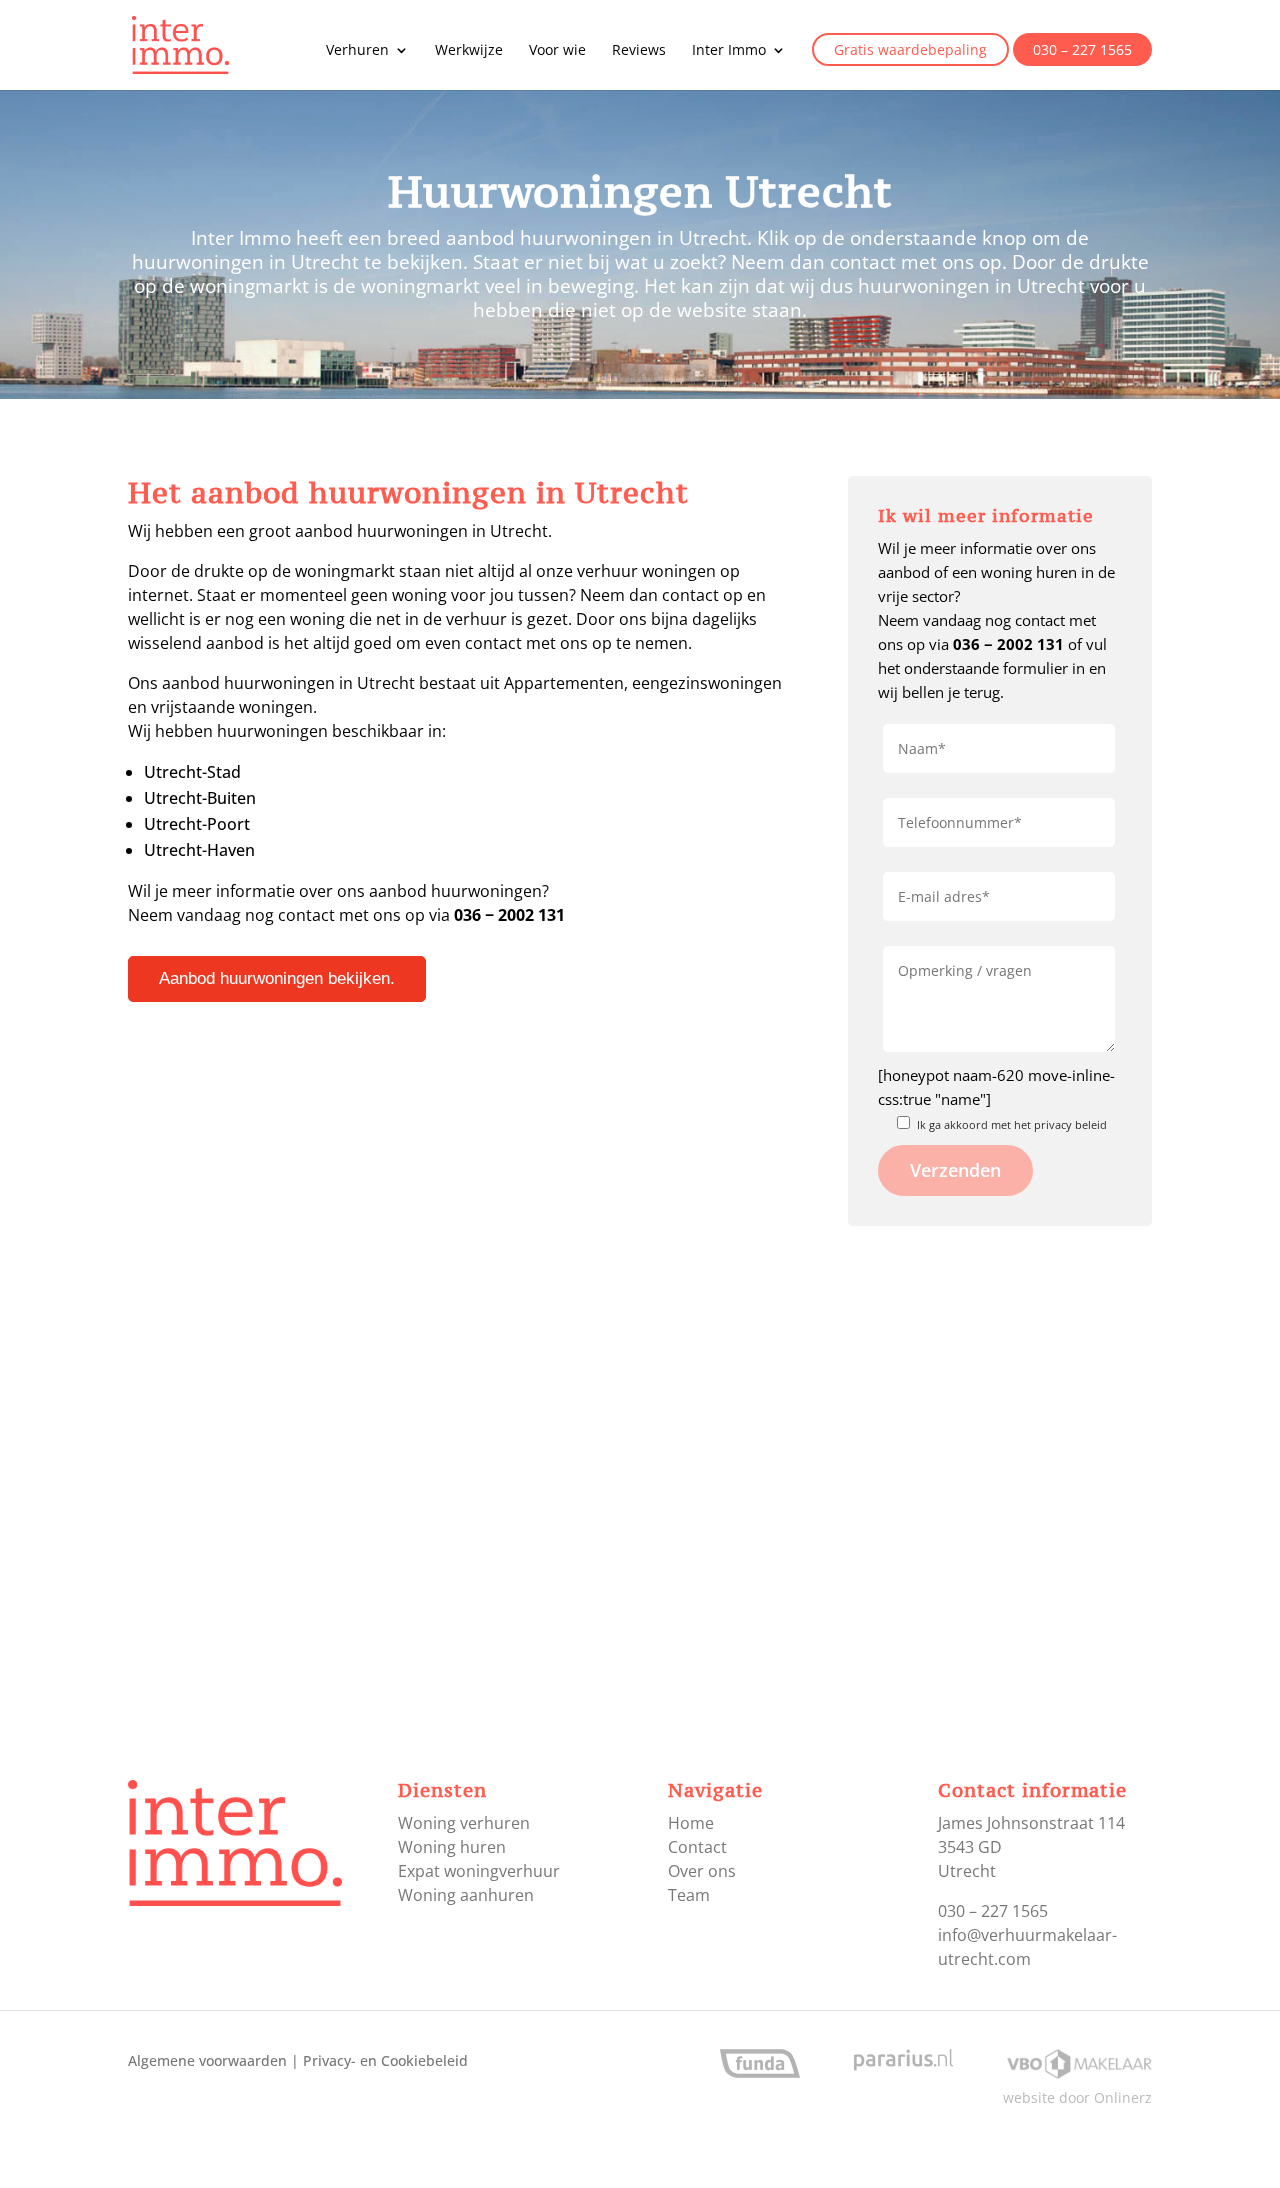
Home (691, 1823)
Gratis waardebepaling (910, 51)
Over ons (702, 1871)
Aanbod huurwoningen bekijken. (277, 978)
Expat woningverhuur (479, 1871)
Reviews (639, 51)
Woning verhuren (464, 1823)
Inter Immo (729, 51)
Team (689, 1895)
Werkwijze (469, 51)
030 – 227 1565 (1082, 51)
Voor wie (557, 51)
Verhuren (357, 51)
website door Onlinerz (1077, 2097)
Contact (697, 1847)
